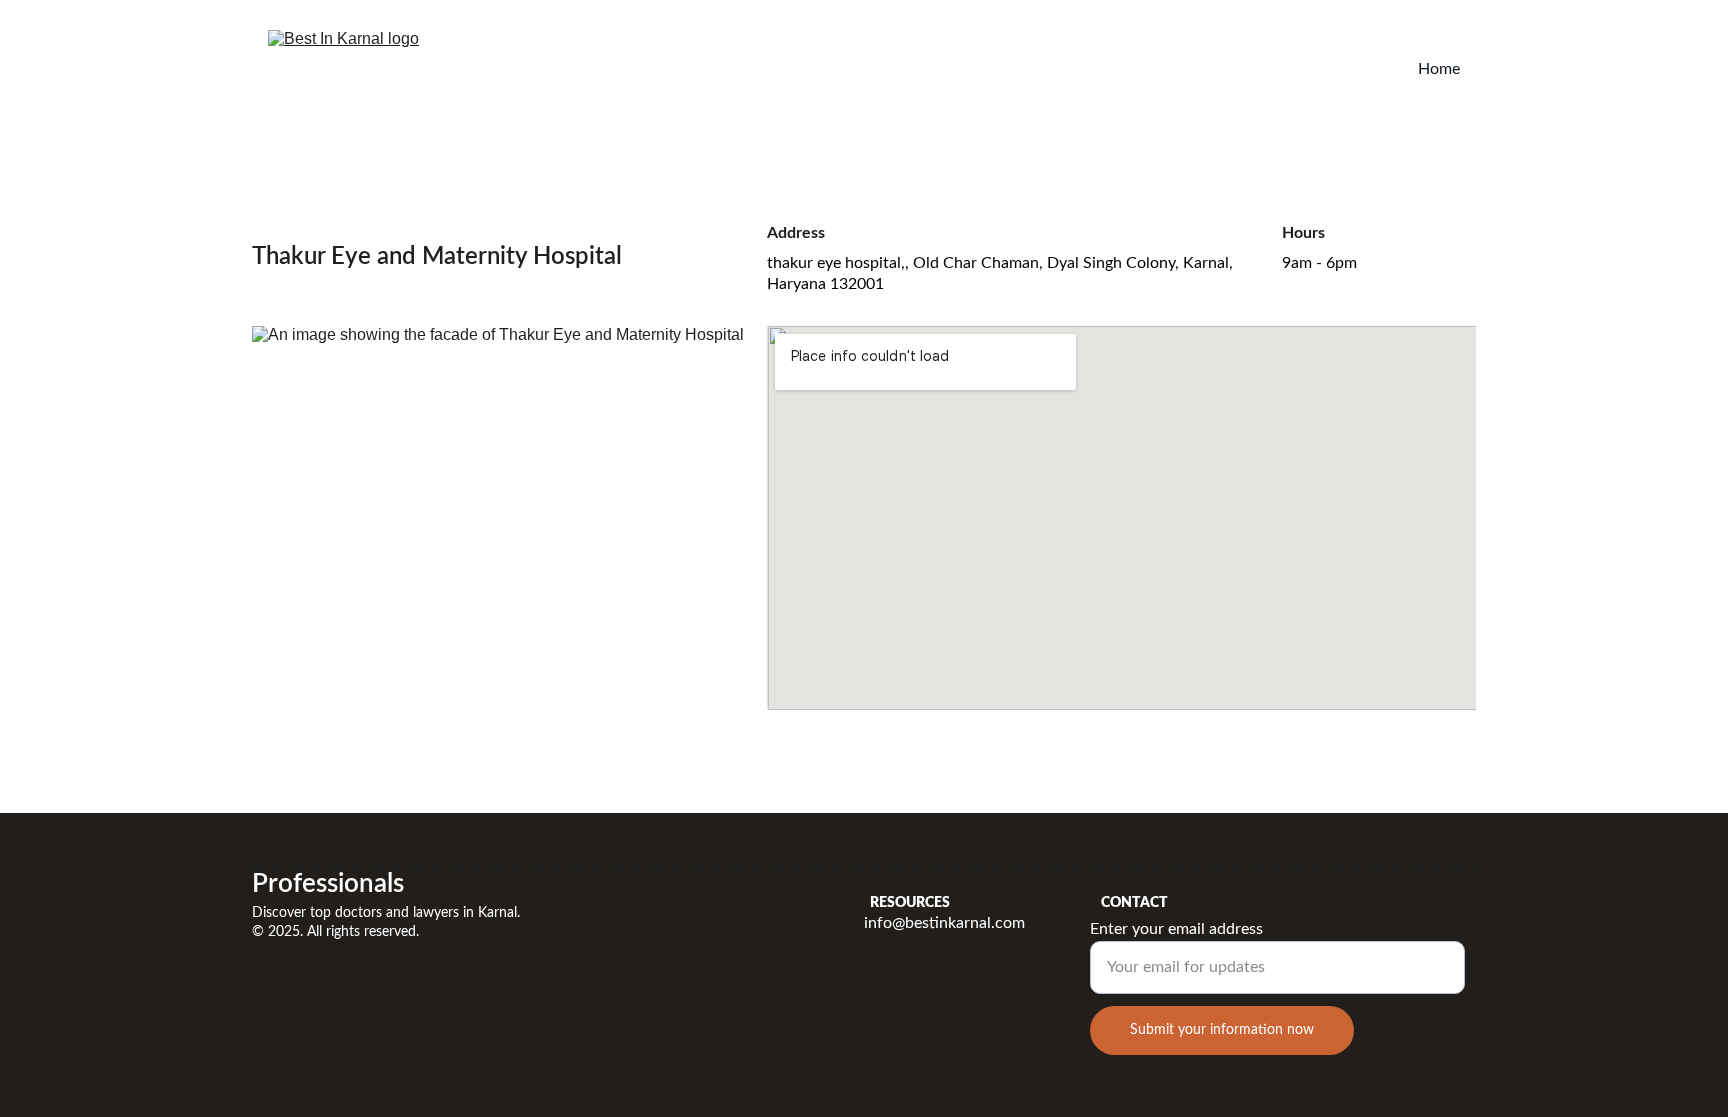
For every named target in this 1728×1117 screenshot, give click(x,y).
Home (1439, 69)
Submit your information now (1222, 1030)
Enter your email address (1176, 929)
